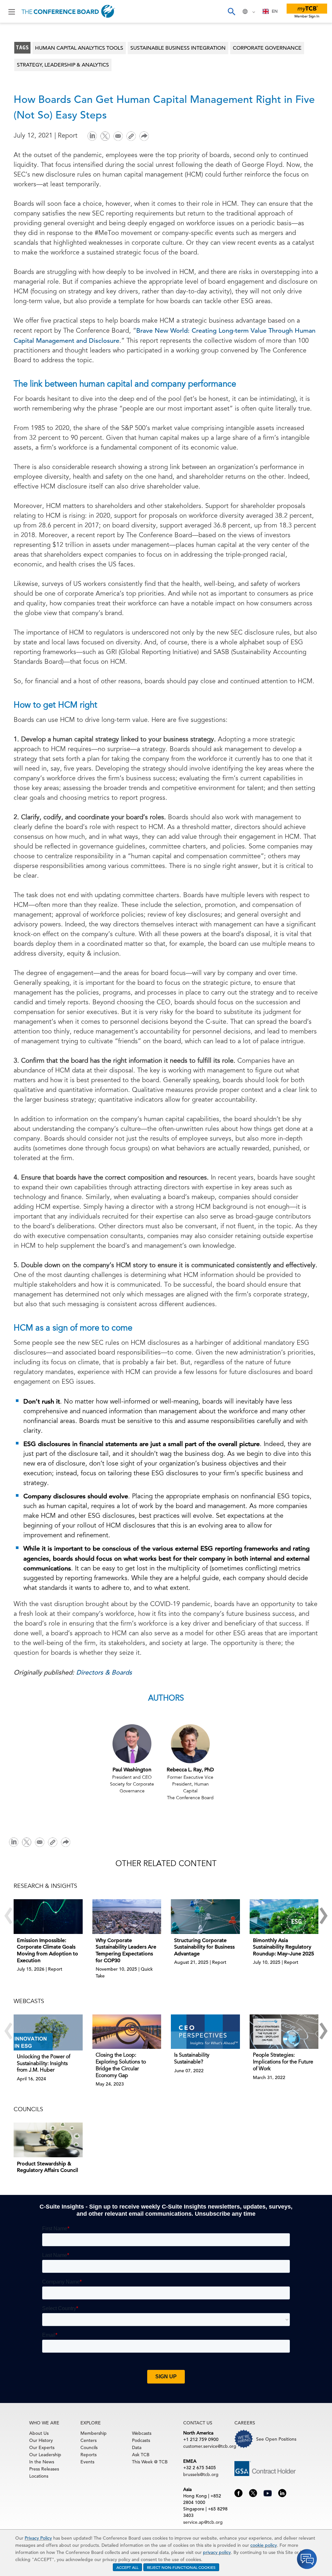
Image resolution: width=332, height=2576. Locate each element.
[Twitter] (105, 136)
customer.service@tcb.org (210, 2446)
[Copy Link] (131, 136)
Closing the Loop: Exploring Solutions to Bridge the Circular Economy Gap (121, 2065)
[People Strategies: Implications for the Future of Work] (284, 2032)
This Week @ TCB (150, 2462)
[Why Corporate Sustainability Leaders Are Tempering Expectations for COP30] (127, 1916)
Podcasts (141, 2440)
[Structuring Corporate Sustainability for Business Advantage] (205, 1916)
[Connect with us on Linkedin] (282, 2493)
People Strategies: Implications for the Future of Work (283, 2062)
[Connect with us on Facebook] (238, 2493)
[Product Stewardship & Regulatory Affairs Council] (48, 2140)
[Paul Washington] (132, 1744)
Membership (94, 2433)
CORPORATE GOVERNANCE (267, 48)
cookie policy (264, 2545)
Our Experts (42, 2447)
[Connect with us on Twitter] (253, 2493)
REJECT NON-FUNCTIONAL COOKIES (181, 2567)
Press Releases (44, 2469)
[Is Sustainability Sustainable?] (205, 2032)
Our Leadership (45, 2455)
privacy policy (217, 2552)
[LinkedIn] (92, 136)
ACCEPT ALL (127, 2567)
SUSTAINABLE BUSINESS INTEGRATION (178, 48)
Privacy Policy (38, 2538)
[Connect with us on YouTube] (268, 2492)
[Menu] (12, 11)
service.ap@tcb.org (203, 2522)
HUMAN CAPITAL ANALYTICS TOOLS (79, 48)
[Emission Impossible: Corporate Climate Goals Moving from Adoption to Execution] (48, 1916)
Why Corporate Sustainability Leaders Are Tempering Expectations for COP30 (126, 1951)
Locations (39, 2476)
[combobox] (270, 11)
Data (137, 2447)
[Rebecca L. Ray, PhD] (190, 1744)
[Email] (118, 136)
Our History (41, 2440)
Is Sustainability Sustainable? (192, 2059)
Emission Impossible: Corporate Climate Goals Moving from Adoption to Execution (47, 1951)
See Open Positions (276, 2439)
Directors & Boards (104, 1672)
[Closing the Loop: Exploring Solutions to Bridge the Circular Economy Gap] (127, 2032)
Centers (89, 2440)
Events (87, 2462)
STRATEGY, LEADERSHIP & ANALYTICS (63, 65)
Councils (89, 2447)
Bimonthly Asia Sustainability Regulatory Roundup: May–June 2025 (284, 1947)
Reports (89, 2455)
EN (275, 11)
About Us (39, 2433)
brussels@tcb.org (201, 2474)
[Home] (68, 11)
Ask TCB (141, 2455)
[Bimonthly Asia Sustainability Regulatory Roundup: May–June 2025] (284, 1916)
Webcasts (142, 2433)
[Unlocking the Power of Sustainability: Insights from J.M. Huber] (48, 2032)
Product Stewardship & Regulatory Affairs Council (47, 2167)
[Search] (231, 11)
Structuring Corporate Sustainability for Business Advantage (204, 1947)
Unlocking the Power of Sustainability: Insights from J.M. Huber (44, 2064)
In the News (42, 2462)
